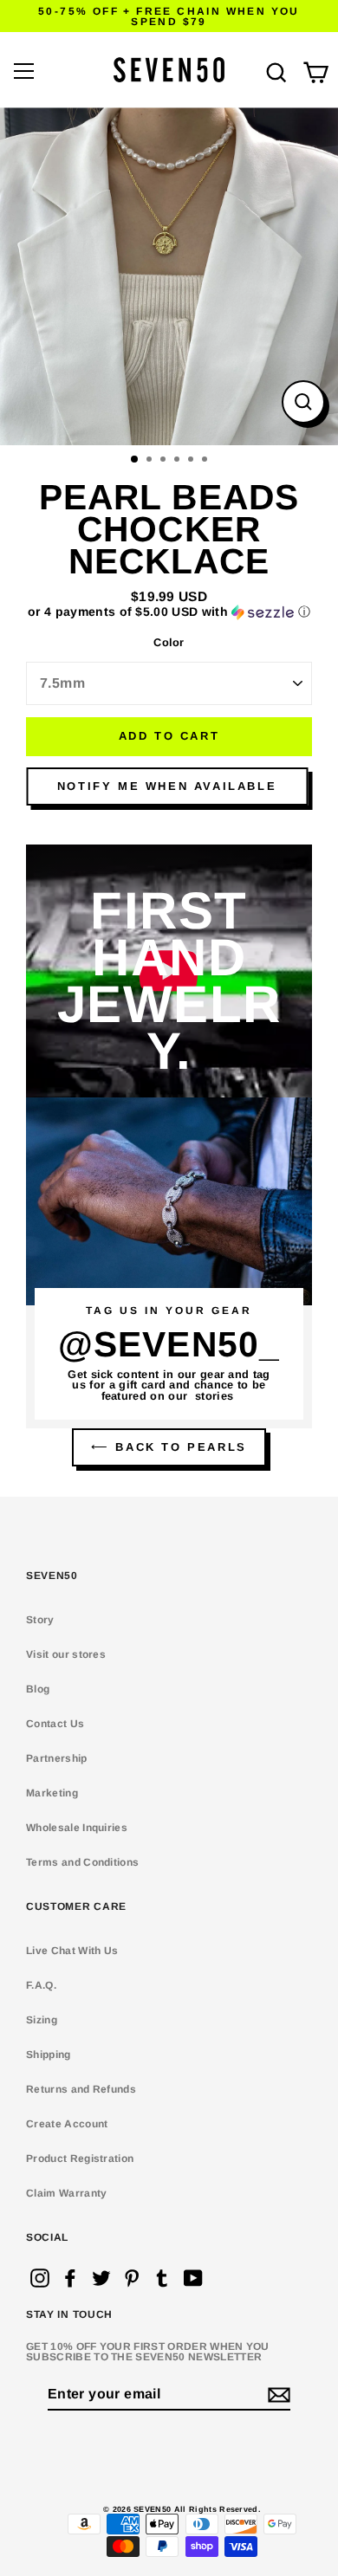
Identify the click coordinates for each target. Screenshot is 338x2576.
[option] (169, 276)
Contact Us (55, 1724)
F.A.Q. (41, 1985)
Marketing (52, 1793)
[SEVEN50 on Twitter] (101, 2278)
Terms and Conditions (82, 1862)
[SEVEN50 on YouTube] (193, 2278)
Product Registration (80, 2159)
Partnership (57, 1758)
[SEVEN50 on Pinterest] (132, 2278)
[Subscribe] (276, 2395)
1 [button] (135, 460)
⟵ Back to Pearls (169, 1447)
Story (40, 1620)
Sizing (42, 2020)
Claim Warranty (66, 2193)
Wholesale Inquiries (77, 1828)
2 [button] (151, 461)
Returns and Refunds (81, 2089)
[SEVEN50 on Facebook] (70, 2278)
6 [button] (206, 461)
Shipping (49, 2055)
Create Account (67, 2124)
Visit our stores (66, 1654)
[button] (169, 612)
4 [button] (179, 461)
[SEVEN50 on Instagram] (40, 2278)
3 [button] (165, 461)
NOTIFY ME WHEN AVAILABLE (167, 786)
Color (169, 643)
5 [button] (192, 461)
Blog (38, 1689)
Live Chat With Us (72, 1951)
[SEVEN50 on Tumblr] (162, 2278)
